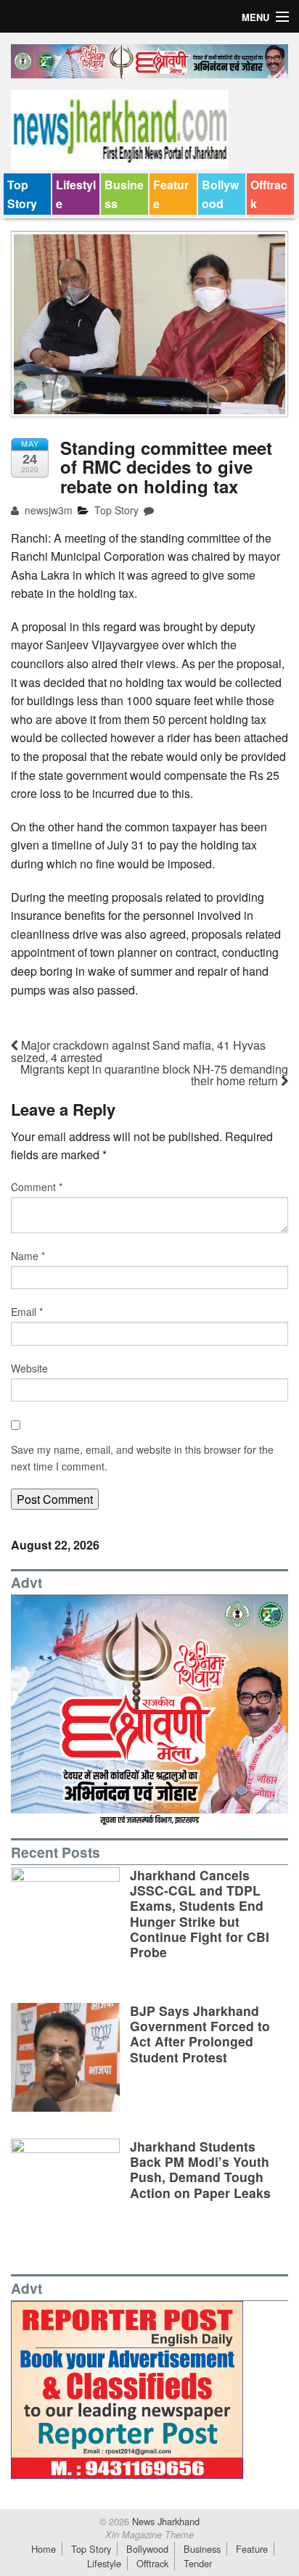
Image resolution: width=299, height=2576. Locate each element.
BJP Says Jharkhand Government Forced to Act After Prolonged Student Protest (200, 2033)
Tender (198, 2563)
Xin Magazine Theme (149, 2535)
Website (29, 1368)
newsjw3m (47, 510)
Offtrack (269, 194)
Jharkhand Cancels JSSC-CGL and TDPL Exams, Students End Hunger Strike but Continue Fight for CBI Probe (200, 1913)
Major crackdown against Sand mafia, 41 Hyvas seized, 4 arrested (138, 1051)
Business (124, 194)
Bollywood (220, 194)
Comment (37, 1187)
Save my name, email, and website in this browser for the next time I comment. (142, 1457)
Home (44, 2549)
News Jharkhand (164, 2521)
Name (28, 1256)
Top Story (22, 194)
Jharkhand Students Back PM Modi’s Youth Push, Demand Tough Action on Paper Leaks (200, 2169)
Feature (171, 194)
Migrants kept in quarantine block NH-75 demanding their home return (154, 1075)
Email (27, 1312)
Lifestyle (76, 194)
